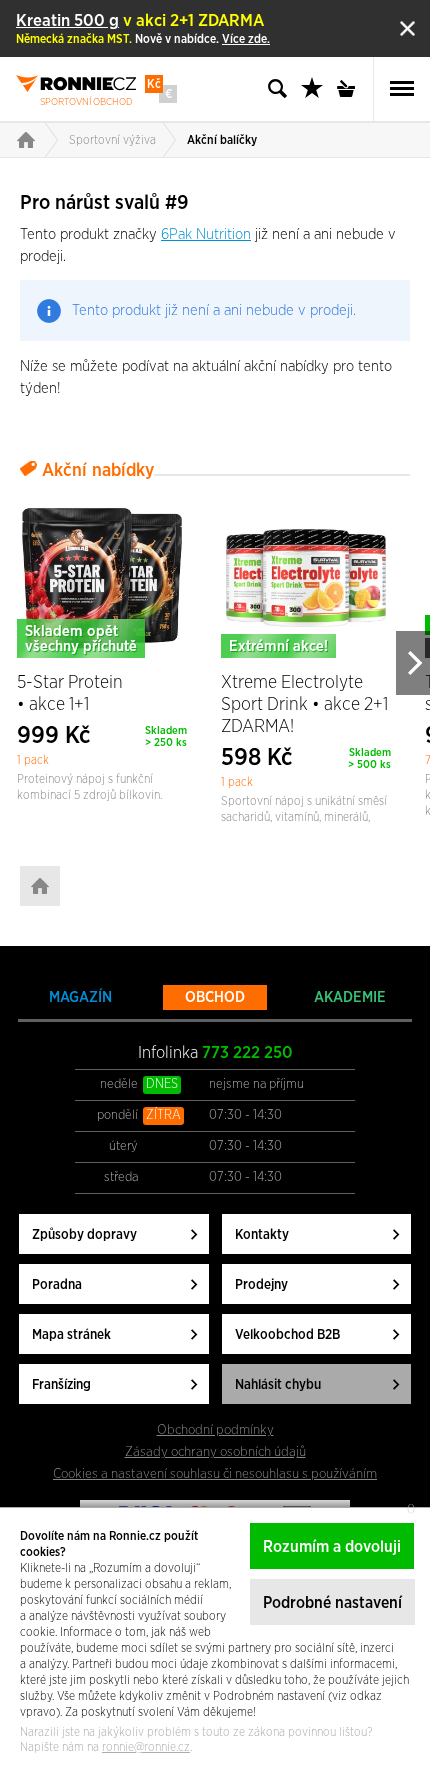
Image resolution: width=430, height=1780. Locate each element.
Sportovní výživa (112, 140)
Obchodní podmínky (215, 1430)
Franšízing (61, 1385)
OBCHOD (215, 997)
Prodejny (261, 1285)
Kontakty (262, 1235)
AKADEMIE (350, 997)
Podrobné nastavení (332, 1603)
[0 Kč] (351, 89)
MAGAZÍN (80, 997)
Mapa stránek (71, 1335)
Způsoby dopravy (84, 1235)
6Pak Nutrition (206, 234)
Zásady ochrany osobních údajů (215, 1452)
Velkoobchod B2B (287, 1335)
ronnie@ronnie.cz (146, 1747)
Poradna (57, 1285)
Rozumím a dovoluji (332, 1547)
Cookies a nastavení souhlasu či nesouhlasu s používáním (215, 1474)
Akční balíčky (222, 140)
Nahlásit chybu (278, 1385)
